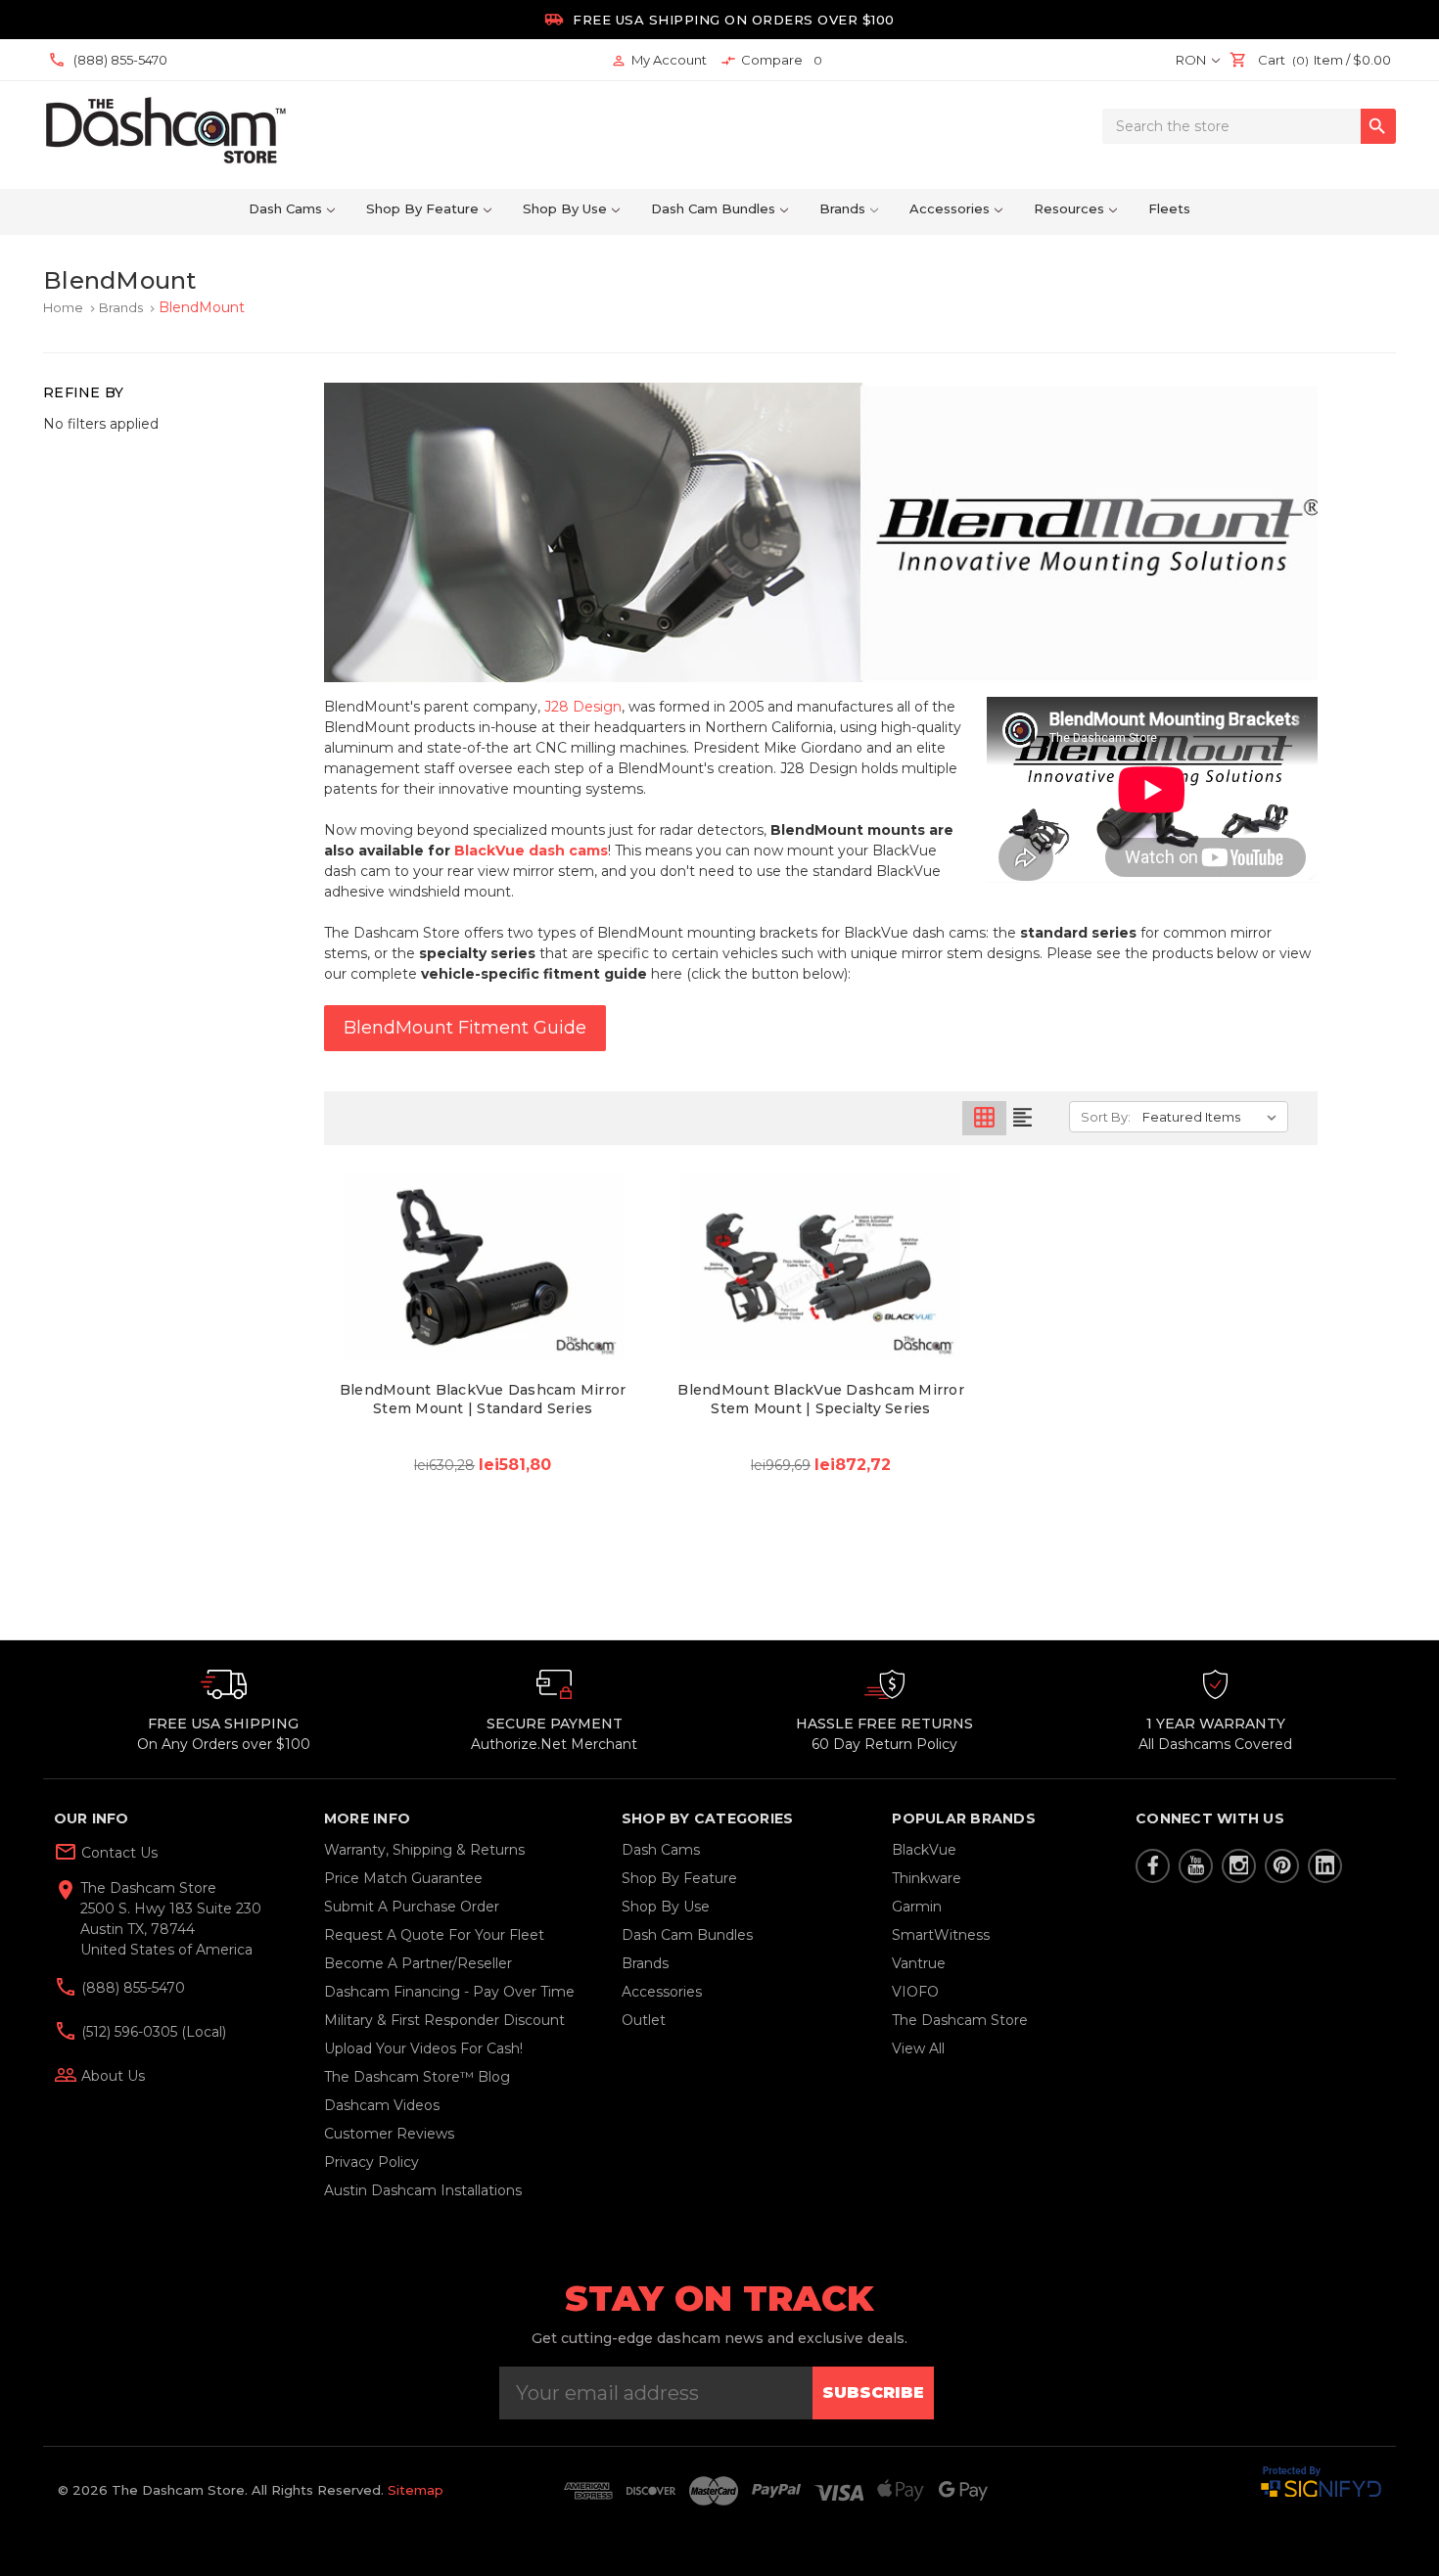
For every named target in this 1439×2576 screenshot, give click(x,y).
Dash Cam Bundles (713, 208)
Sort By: (1106, 1117)
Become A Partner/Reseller (418, 1963)
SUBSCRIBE (873, 2392)
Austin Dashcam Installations (423, 2190)
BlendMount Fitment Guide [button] (465, 1028)
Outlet (644, 2020)
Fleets (1169, 208)
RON (1192, 60)
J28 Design (583, 707)
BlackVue (924, 1850)
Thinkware (927, 1878)
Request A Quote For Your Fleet (434, 1935)
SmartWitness (941, 1935)
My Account (659, 60)
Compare (772, 60)
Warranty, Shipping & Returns (424, 1850)
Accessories (950, 208)
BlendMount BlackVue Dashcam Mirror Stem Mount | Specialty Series (821, 1399)
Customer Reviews (389, 2134)
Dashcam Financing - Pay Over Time (449, 1992)
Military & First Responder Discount (444, 2020)
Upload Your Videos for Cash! (423, 2048)
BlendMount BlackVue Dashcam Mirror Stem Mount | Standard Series (483, 1399)
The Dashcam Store (960, 2020)
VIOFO (915, 1992)
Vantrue (919, 1963)
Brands (842, 208)
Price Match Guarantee (403, 1878)
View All (918, 2048)
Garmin (917, 1907)
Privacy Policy (371, 2162)
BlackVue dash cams (531, 851)
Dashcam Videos (382, 2105)
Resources (1069, 208)
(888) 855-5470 (131, 1988)
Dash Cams (285, 208)
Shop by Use (565, 208)
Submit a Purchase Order (412, 1907)
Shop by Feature (422, 208)
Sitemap (416, 2490)
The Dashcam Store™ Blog (417, 2077)
